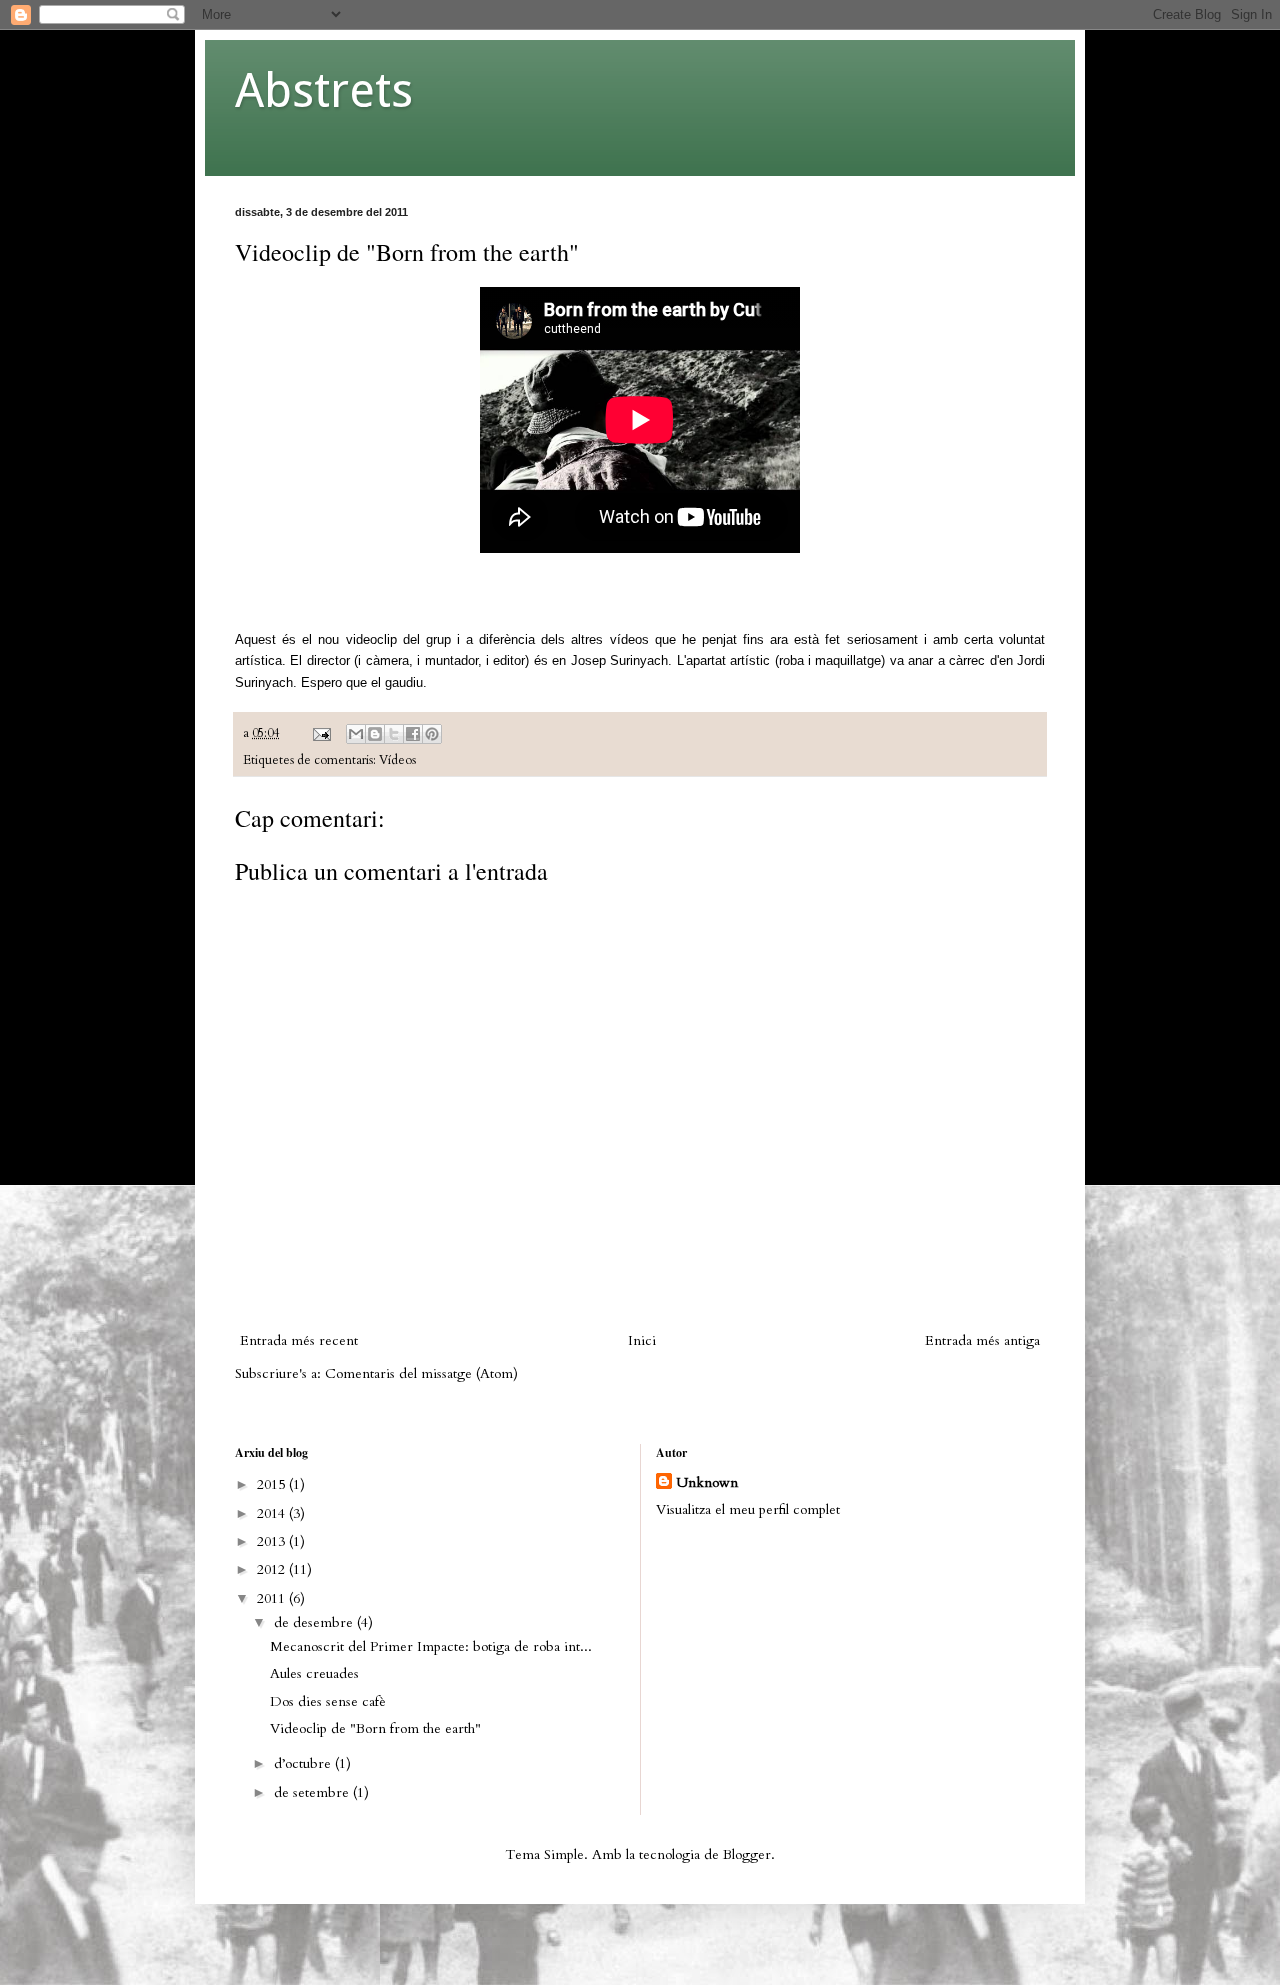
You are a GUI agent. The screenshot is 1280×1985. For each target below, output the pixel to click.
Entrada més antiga (982, 1340)
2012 (273, 1569)
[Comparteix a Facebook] (413, 734)
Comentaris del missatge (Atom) (421, 1373)
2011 (273, 1598)
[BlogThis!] (375, 734)
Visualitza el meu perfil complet (748, 1509)
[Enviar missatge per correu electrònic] (320, 733)
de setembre (313, 1792)
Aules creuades (314, 1673)
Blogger (747, 1854)
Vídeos (397, 760)
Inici (642, 1340)
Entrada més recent (299, 1340)
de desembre (315, 1622)
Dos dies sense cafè (328, 1701)
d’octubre (304, 1763)
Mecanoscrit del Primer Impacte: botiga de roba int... (431, 1646)
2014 (273, 1513)
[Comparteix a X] (394, 734)
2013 (273, 1541)
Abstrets (324, 90)
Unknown (707, 1482)
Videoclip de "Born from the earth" (375, 1728)
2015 (273, 1484)
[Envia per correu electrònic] (356, 734)
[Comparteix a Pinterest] (432, 734)
